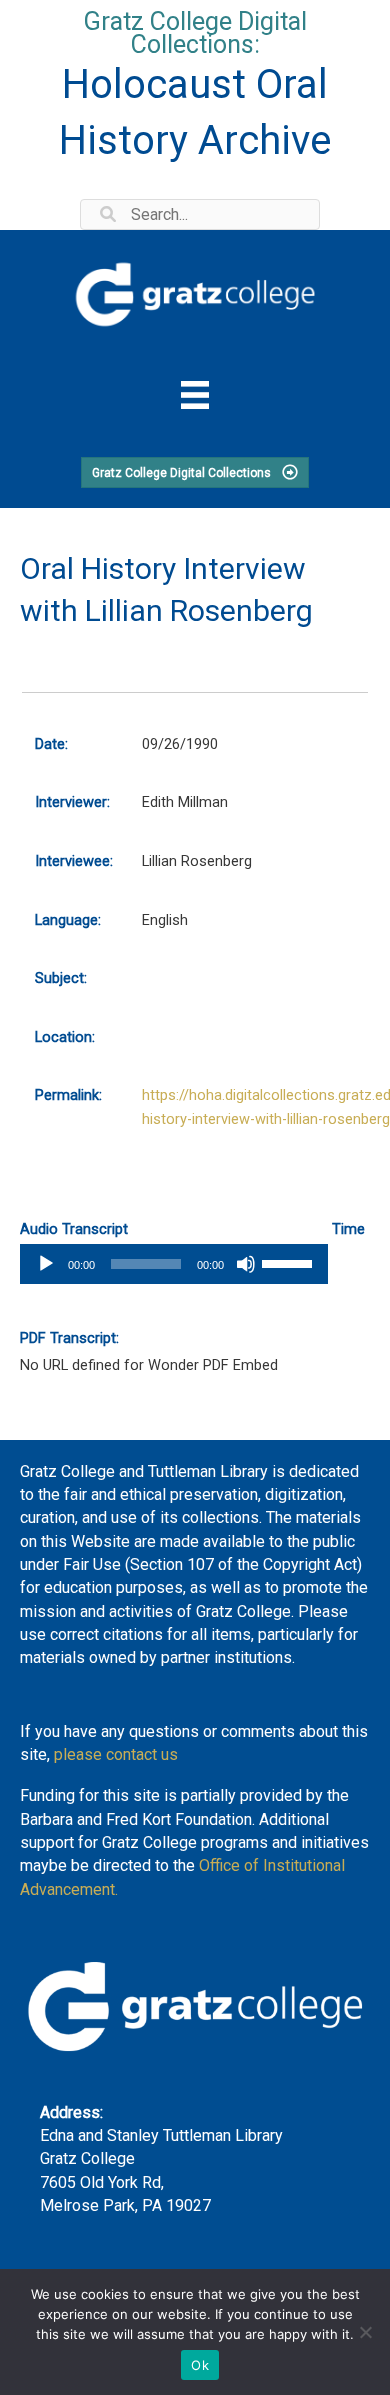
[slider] (290, 1262)
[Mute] (246, 1264)
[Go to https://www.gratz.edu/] (195, 291)
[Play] (46, 1264)
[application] (174, 1264)
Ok (200, 2365)
